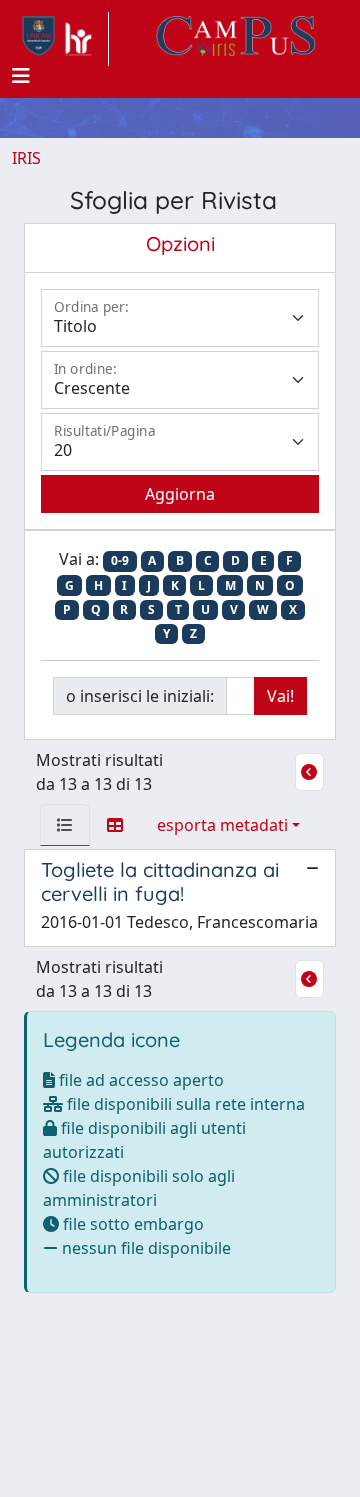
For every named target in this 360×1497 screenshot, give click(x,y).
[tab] (65, 825)
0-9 (120, 560)
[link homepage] (60, 39)
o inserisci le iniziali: (140, 696)
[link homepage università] (236, 39)
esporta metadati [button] (222, 825)
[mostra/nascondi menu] (21, 76)
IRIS (26, 158)
